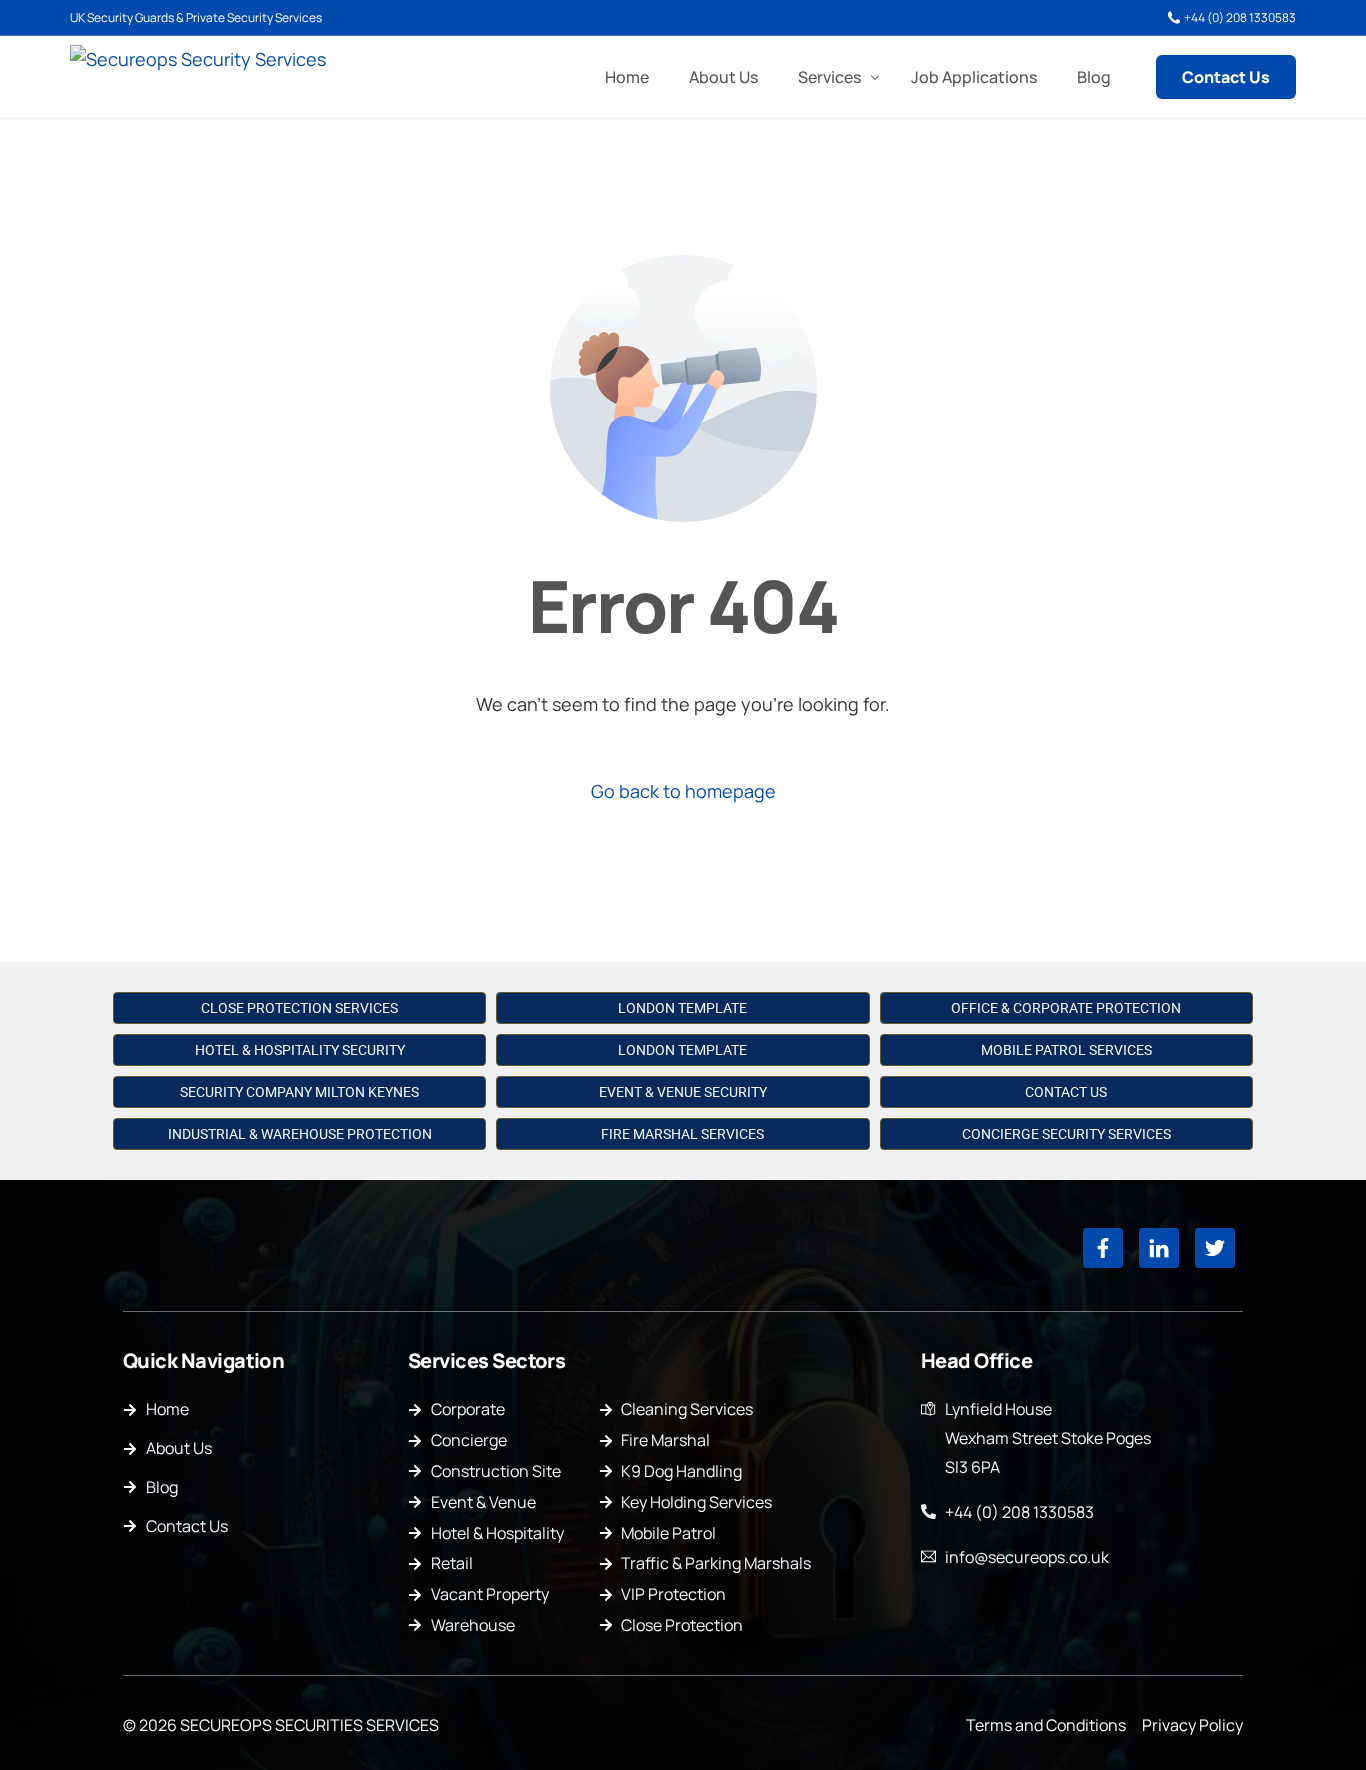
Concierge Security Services (1066, 1134)
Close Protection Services (299, 1008)
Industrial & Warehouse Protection (300, 1134)
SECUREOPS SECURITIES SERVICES (309, 1725)
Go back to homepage (683, 791)
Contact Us (1066, 1092)
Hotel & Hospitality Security (300, 1050)
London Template (682, 1008)
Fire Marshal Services (682, 1134)
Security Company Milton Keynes (299, 1092)
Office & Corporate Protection (1066, 1008)
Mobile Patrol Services (1066, 1050)
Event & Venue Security (683, 1092)
